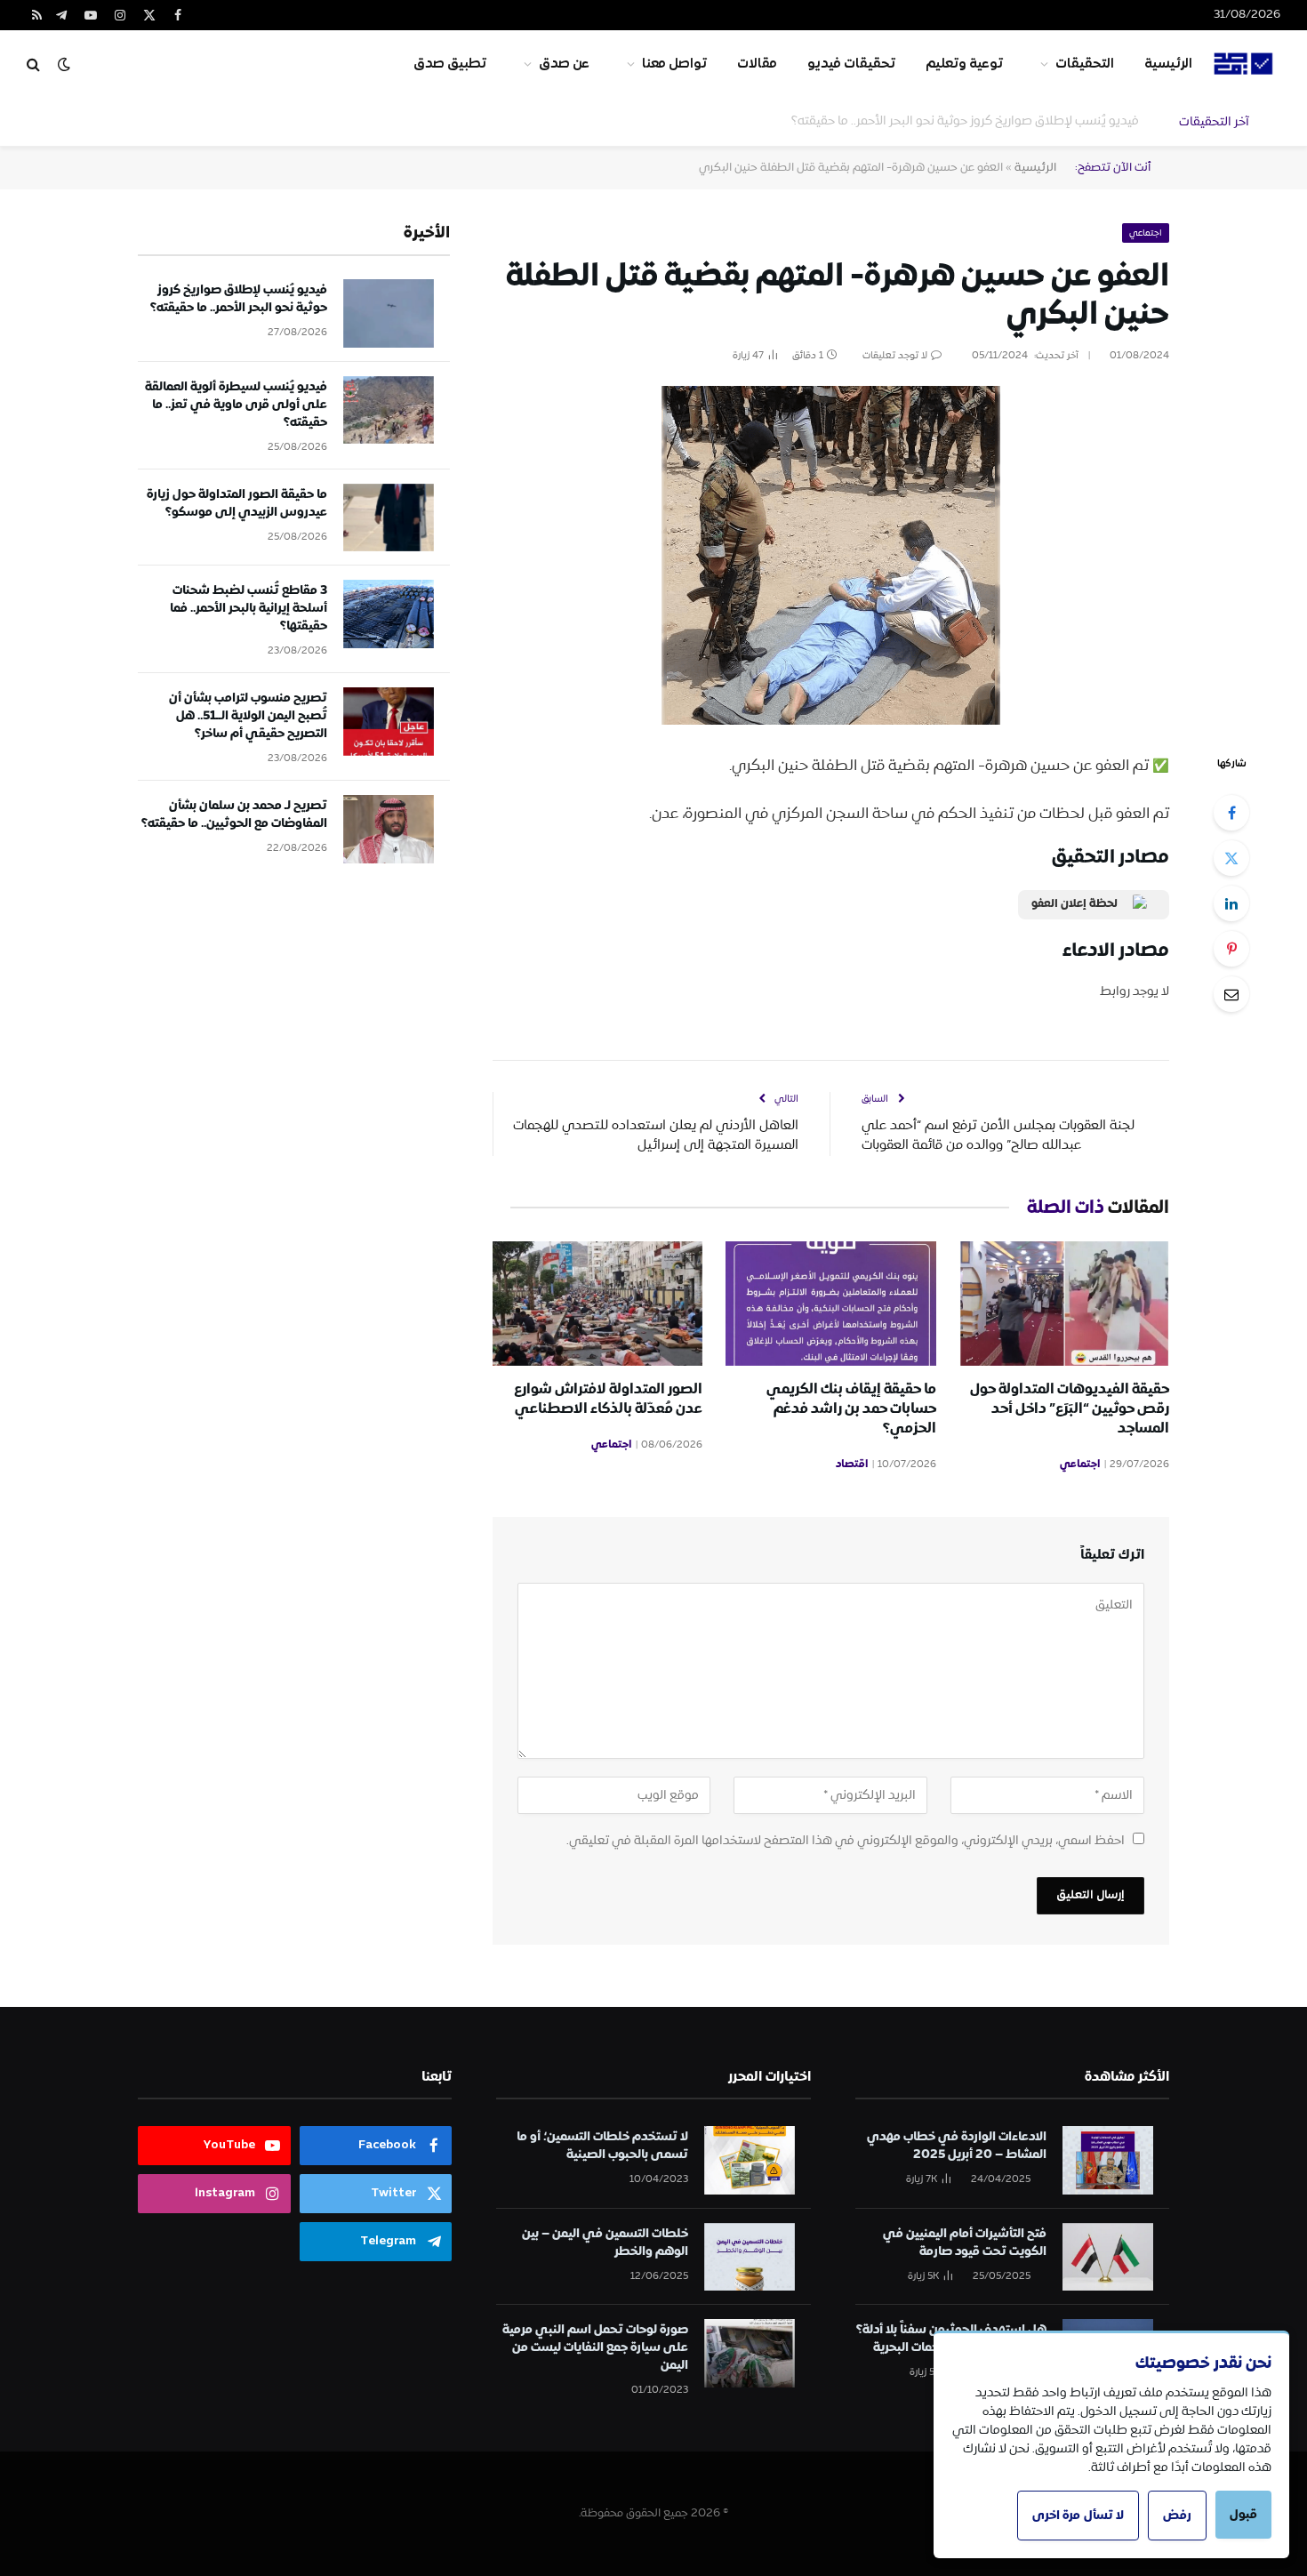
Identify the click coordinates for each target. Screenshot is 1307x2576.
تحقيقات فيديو (851, 64)
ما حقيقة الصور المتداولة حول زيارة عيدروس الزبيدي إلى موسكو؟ (237, 503)
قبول (1243, 2515)
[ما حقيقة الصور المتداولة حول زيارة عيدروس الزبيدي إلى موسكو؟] (389, 518)
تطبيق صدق (450, 64)
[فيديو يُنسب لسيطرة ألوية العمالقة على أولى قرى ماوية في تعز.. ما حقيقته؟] (389, 410)
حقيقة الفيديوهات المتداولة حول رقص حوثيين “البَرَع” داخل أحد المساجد (1070, 1409)
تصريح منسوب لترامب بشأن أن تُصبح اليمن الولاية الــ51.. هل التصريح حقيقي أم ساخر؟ (248, 716)
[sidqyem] (1244, 64)
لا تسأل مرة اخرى (1078, 2516)
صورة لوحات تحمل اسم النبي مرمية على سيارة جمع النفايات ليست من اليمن (595, 2347)
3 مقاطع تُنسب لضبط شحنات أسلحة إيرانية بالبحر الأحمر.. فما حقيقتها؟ (249, 608)
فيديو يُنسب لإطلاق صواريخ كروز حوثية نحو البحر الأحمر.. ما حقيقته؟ (239, 299)
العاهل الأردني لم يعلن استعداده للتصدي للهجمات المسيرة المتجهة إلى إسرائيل (656, 1136)
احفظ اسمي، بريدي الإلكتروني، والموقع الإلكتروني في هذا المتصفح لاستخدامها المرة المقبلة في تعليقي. (846, 1841)
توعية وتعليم (964, 64)
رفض (1177, 2516)
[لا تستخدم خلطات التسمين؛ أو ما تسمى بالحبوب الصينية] (750, 2160)
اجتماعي (1146, 233)
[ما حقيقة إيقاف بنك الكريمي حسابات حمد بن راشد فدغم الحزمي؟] (830, 1304)
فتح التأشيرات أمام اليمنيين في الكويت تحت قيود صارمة (965, 2243)
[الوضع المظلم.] (64, 64)
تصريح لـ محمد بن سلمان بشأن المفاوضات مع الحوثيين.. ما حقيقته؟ (234, 815)
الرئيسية (1168, 64)
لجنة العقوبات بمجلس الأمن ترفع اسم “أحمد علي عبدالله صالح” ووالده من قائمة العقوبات (998, 1136)
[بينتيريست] (1231, 949)
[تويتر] (1231, 858)
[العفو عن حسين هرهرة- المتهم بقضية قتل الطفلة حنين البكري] (831, 555)
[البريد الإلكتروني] (1231, 994)
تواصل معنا (674, 64)
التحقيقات (1085, 64)
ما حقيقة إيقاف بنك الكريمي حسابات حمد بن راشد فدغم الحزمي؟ (851, 1409)
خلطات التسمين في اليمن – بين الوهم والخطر (605, 2243)
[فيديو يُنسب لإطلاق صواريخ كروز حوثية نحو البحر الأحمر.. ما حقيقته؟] (389, 313)
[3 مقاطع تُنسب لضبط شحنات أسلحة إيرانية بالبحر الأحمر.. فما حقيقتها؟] (389, 614)
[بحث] (33, 64)
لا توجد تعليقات (895, 356)
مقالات (757, 64)
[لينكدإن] (1231, 903)
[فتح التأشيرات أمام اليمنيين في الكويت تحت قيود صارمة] (1108, 2257)
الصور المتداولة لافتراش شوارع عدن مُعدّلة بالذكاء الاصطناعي (608, 1400)
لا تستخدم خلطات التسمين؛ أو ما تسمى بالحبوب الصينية (602, 2146)
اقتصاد (852, 1465)
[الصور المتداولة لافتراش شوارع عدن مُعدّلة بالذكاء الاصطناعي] (597, 1304)
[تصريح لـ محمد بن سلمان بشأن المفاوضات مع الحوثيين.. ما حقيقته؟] (389, 829)
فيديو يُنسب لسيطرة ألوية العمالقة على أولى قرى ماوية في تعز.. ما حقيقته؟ (938, 121)
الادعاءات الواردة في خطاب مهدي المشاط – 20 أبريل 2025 (957, 2146)
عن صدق (564, 64)
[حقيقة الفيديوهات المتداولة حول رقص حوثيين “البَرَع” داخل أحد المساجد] (1064, 1304)
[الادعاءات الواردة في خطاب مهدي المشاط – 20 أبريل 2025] (1108, 2160)
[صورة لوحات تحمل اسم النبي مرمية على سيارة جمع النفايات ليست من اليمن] (750, 2353)
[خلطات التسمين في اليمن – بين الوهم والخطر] (750, 2257)
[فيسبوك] (1231, 813)
